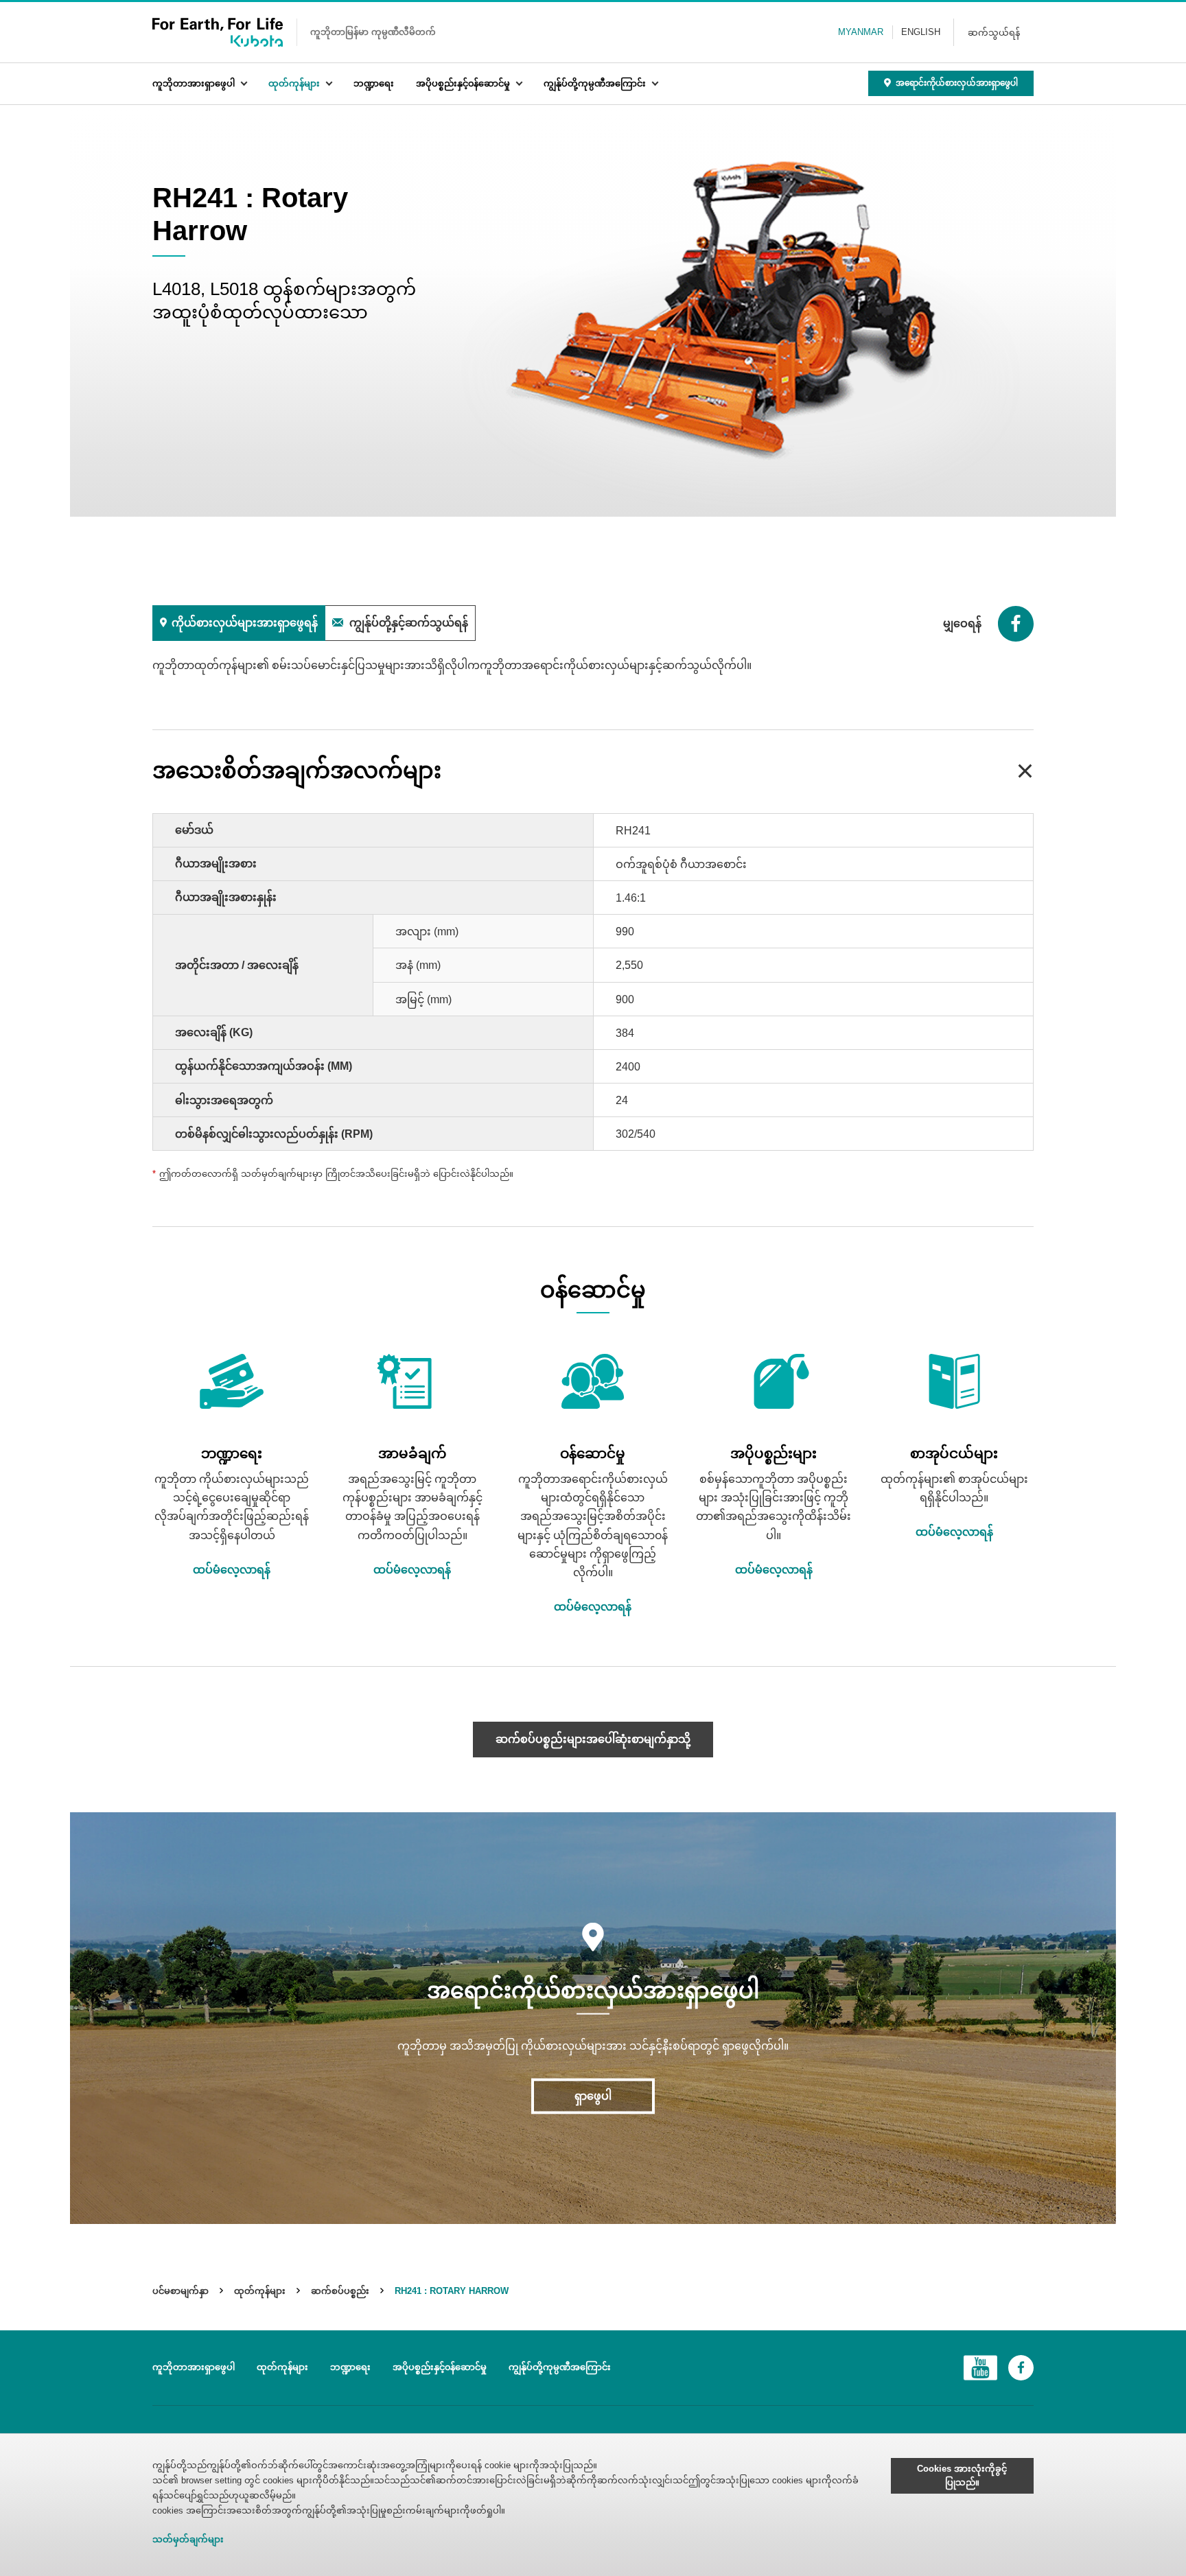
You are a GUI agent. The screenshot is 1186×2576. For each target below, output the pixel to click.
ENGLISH (921, 32)
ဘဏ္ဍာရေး (374, 83)
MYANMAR (861, 32)
